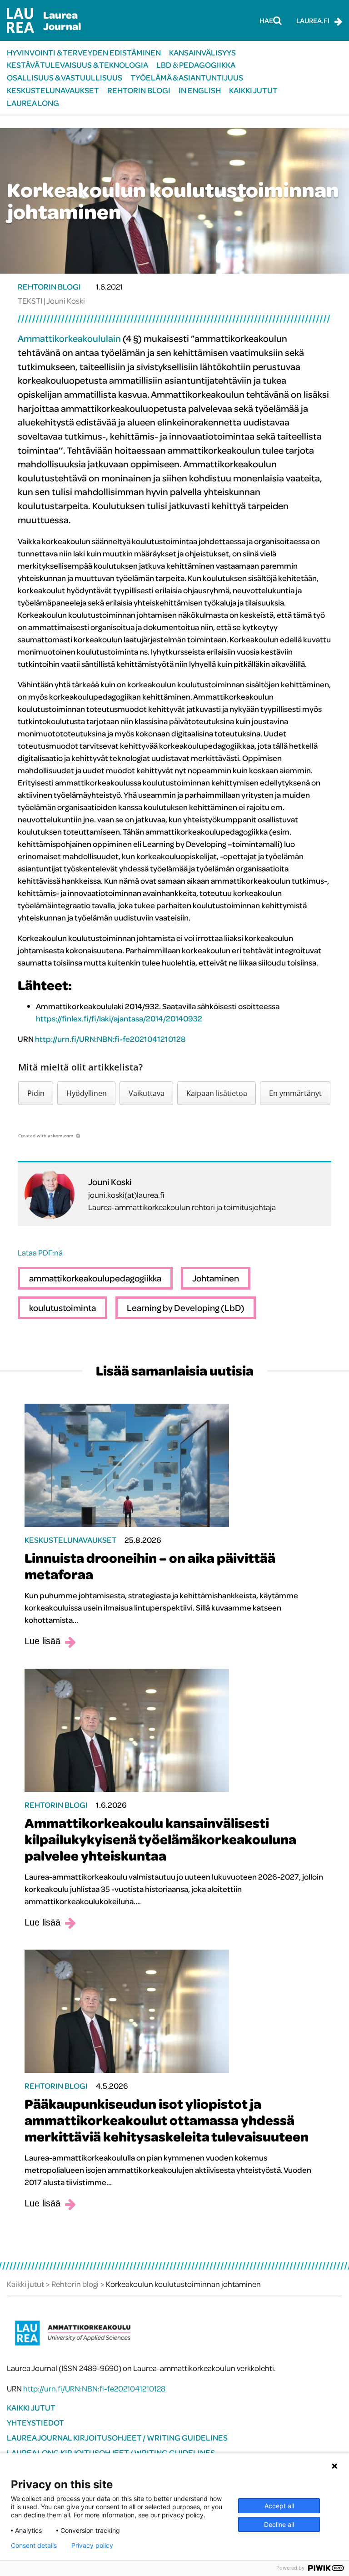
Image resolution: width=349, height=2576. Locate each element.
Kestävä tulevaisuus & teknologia (77, 65)
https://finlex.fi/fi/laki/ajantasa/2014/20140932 (119, 1018)
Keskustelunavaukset (53, 90)
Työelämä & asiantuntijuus (187, 78)
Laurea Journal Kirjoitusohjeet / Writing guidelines (117, 2438)
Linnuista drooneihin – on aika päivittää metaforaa (150, 1566)
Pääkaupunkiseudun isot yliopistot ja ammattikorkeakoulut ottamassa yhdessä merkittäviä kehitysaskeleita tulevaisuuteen (167, 2120)
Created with (46, 1135)
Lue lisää (42, 1641)
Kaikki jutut (253, 90)
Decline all (279, 2524)
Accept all (279, 2506)
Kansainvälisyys (202, 53)
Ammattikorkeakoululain (69, 338)
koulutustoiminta (62, 1308)
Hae (266, 20)
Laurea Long (33, 103)
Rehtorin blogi (139, 90)
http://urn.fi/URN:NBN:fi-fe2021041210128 (110, 1039)
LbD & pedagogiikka (196, 65)
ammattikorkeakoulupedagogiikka (95, 1278)
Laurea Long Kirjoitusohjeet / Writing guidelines (111, 2453)
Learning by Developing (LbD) (186, 1308)
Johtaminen (216, 1278)
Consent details (34, 2546)
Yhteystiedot (35, 2423)
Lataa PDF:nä (40, 1253)
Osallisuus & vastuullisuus (65, 78)
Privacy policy (92, 2546)
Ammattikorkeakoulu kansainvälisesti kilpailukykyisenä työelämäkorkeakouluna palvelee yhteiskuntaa (160, 1839)
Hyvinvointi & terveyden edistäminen (84, 53)
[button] (36, 1093)
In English (200, 90)
